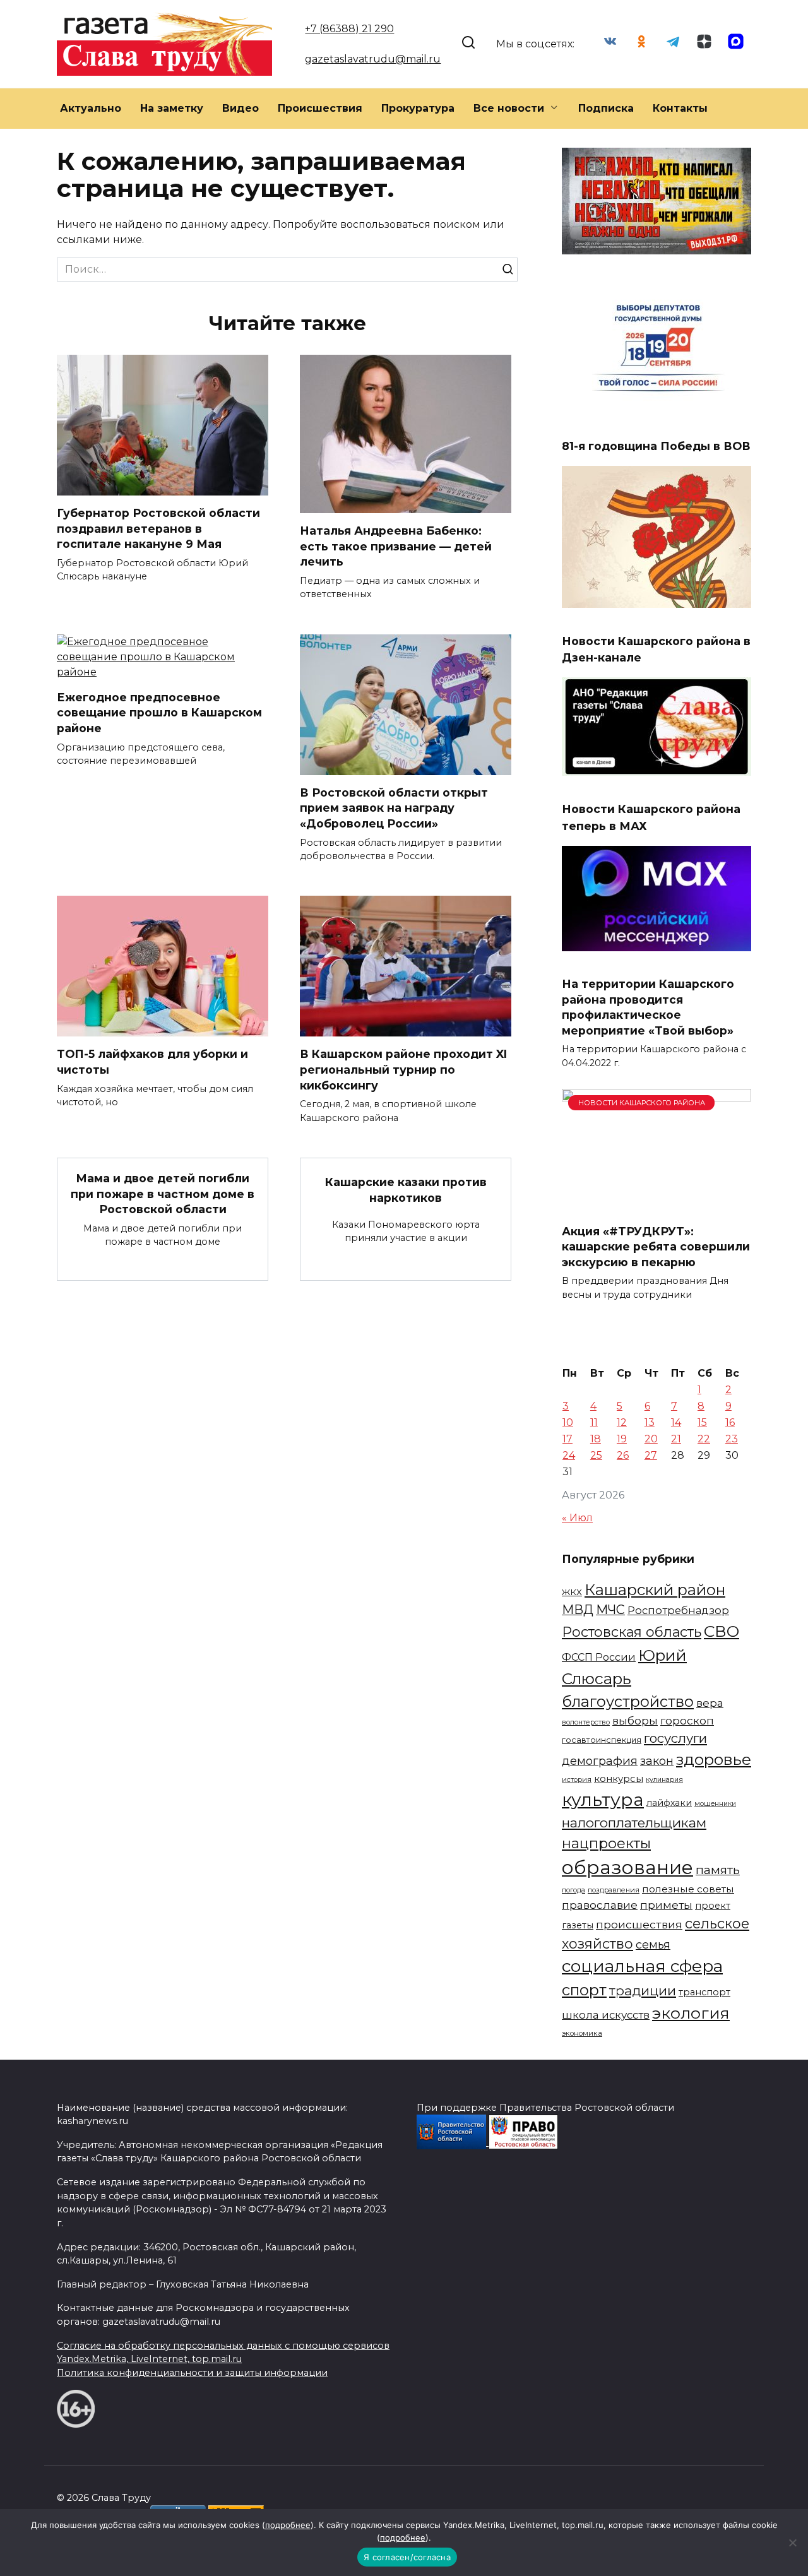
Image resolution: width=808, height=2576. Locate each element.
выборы (635, 1720)
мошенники (715, 1804)
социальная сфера (642, 1966)
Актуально (91, 108)
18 (596, 1439)
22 (704, 1439)
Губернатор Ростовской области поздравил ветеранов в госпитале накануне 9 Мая (158, 528)
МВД (578, 1610)
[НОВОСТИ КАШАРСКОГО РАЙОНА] (656, 1205)
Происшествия (320, 108)
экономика (582, 2033)
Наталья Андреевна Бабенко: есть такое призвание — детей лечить (396, 546)
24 (569, 1455)
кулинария (664, 1780)
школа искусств (606, 2015)
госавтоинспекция (602, 1740)
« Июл (577, 1518)
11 (594, 1422)
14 (676, 1422)
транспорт (704, 1992)
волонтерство (586, 1722)
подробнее (288, 2525)
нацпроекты (606, 1843)
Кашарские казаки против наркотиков (406, 1190)
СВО (722, 1631)
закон (657, 1761)
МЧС (610, 1610)
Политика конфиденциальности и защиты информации (192, 2373)
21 (676, 1439)
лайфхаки (669, 1803)
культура (603, 1800)
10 (568, 1422)
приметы (666, 1905)
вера (710, 1703)
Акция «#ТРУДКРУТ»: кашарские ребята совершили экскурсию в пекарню (656, 1246)
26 (623, 1455)
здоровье (714, 1759)
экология (691, 2013)
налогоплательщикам (634, 1823)
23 (732, 1439)
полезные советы (688, 1889)
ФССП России (599, 1657)
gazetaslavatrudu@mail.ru (373, 59)
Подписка (606, 108)
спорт (584, 1990)
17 (567, 1439)
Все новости (509, 108)
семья (653, 1945)
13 (650, 1422)
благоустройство (628, 1701)
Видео (241, 108)
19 (622, 1439)
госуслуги (675, 1738)
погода (573, 1890)
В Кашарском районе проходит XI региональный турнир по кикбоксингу (403, 1069)
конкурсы (619, 1779)
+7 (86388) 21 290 (349, 29)
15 (702, 1422)
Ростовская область (632, 1632)
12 (622, 1422)
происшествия (639, 1924)
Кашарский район (655, 1590)
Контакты (680, 108)
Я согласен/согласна (407, 2557)
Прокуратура (418, 108)
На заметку (172, 108)
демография (600, 1761)
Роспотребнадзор (678, 1610)
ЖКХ (572, 1592)
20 (651, 1439)
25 (596, 1455)
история (577, 1779)
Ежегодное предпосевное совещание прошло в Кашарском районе (159, 713)
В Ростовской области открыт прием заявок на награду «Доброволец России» (394, 808)
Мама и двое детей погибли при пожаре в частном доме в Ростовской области (163, 1194)
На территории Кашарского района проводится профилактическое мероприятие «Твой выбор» (648, 1007)
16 (730, 1422)
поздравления (614, 1890)
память (718, 1870)
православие (600, 1905)
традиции (643, 1991)
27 (651, 1455)
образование (627, 1867)
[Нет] (792, 2543)
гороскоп (687, 1720)
